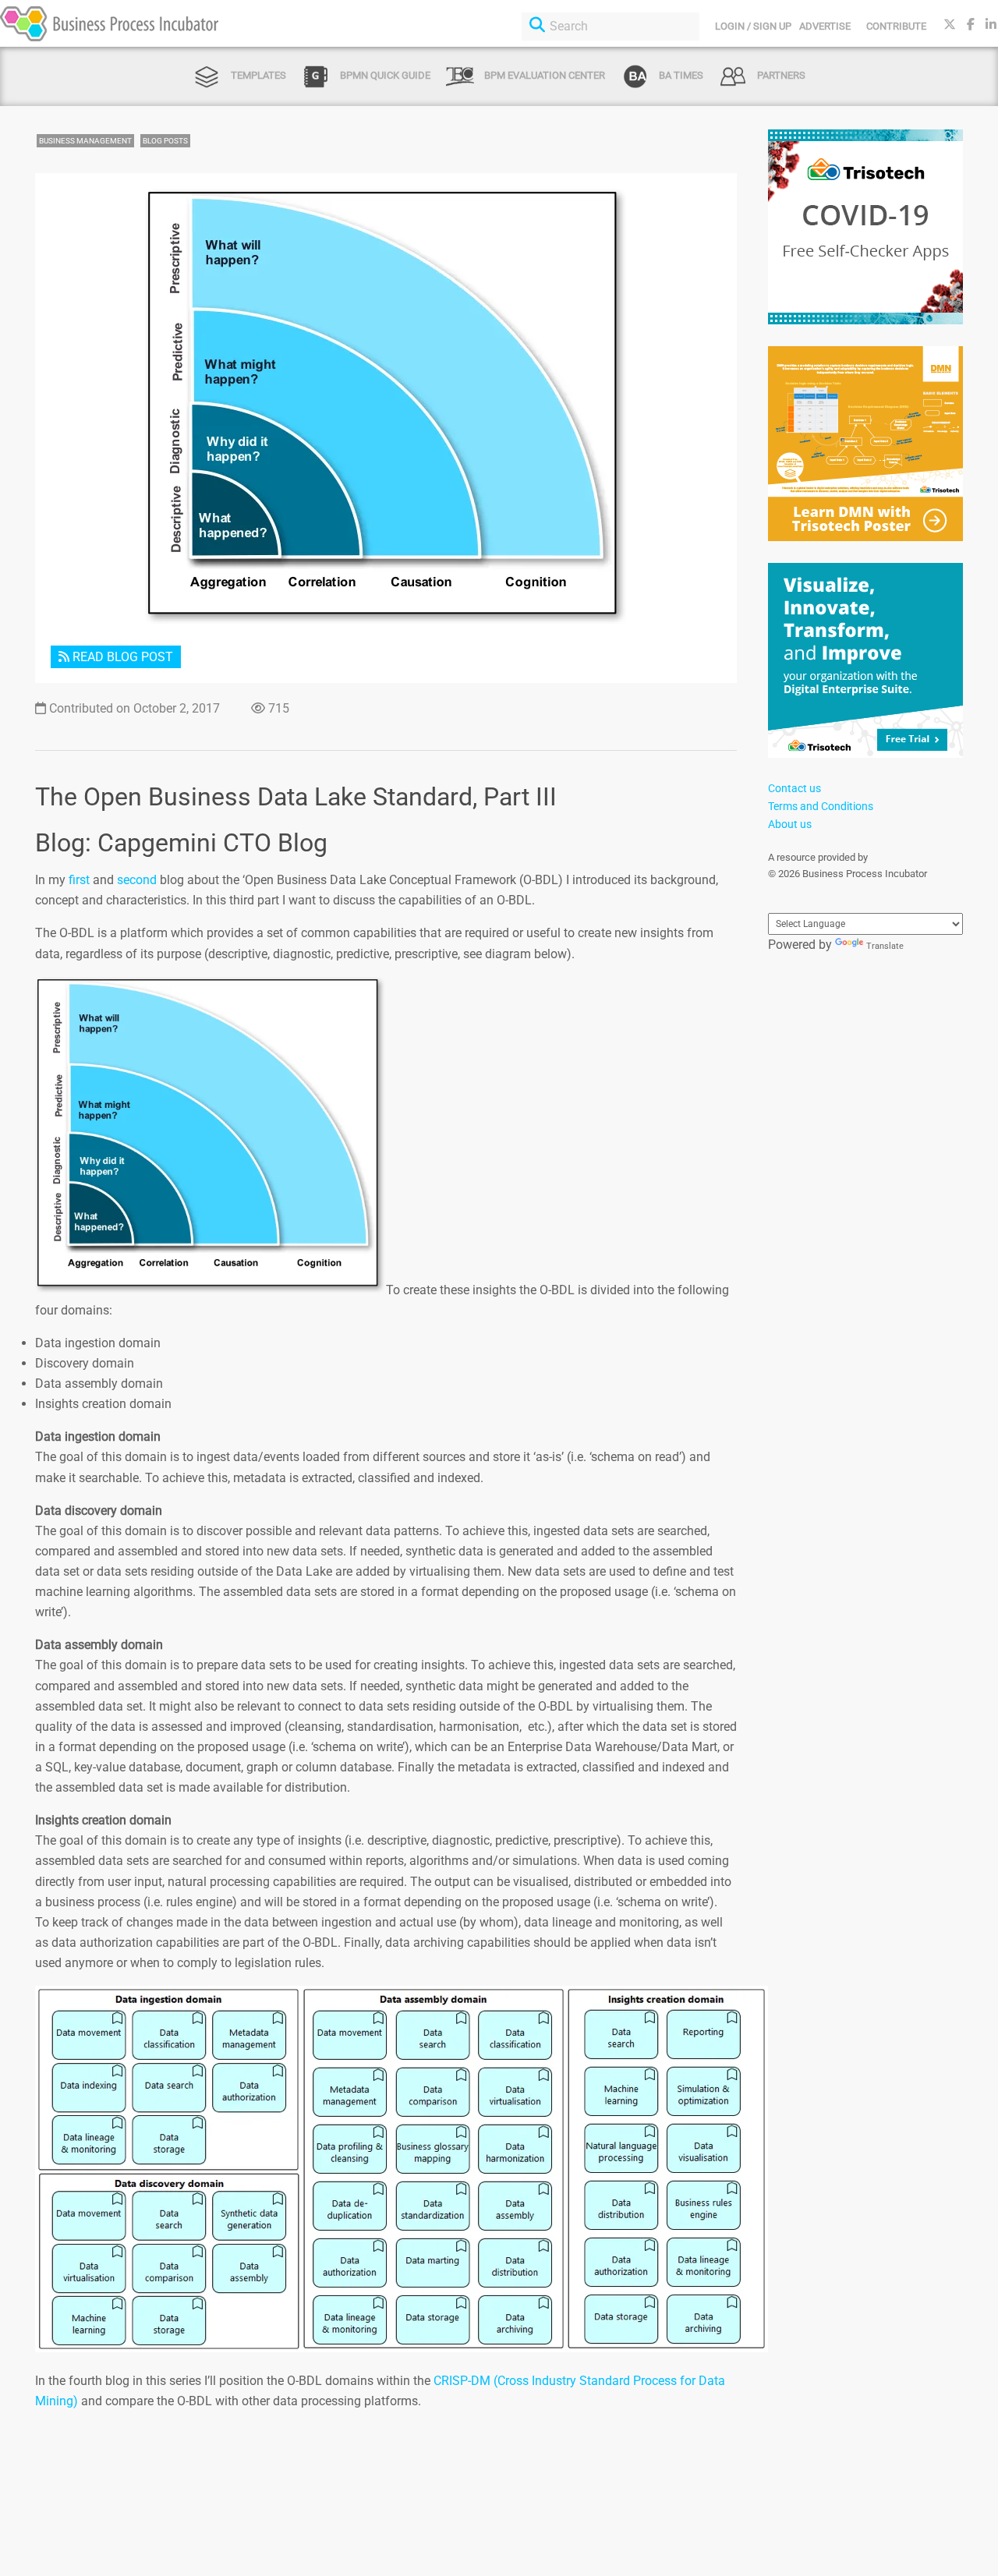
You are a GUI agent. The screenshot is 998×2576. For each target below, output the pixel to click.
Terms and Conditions (821, 806)
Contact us (795, 788)
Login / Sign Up (753, 26)
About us (790, 824)
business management (85, 141)
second (137, 880)
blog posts (165, 141)
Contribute (896, 26)
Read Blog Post (121, 657)
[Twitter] (950, 25)
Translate (885, 946)
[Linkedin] (991, 25)
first (79, 880)
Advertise (825, 26)
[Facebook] (971, 25)
